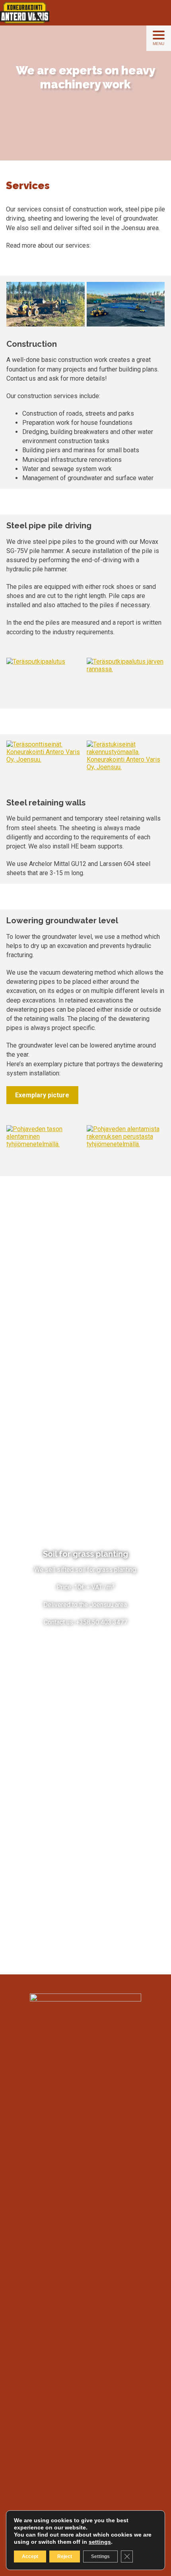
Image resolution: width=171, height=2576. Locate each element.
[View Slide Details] (46, 304)
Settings (100, 2556)
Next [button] (155, 310)
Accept (30, 2556)
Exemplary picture (42, 1095)
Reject (65, 2556)
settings (100, 2542)
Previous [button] (16, 310)
